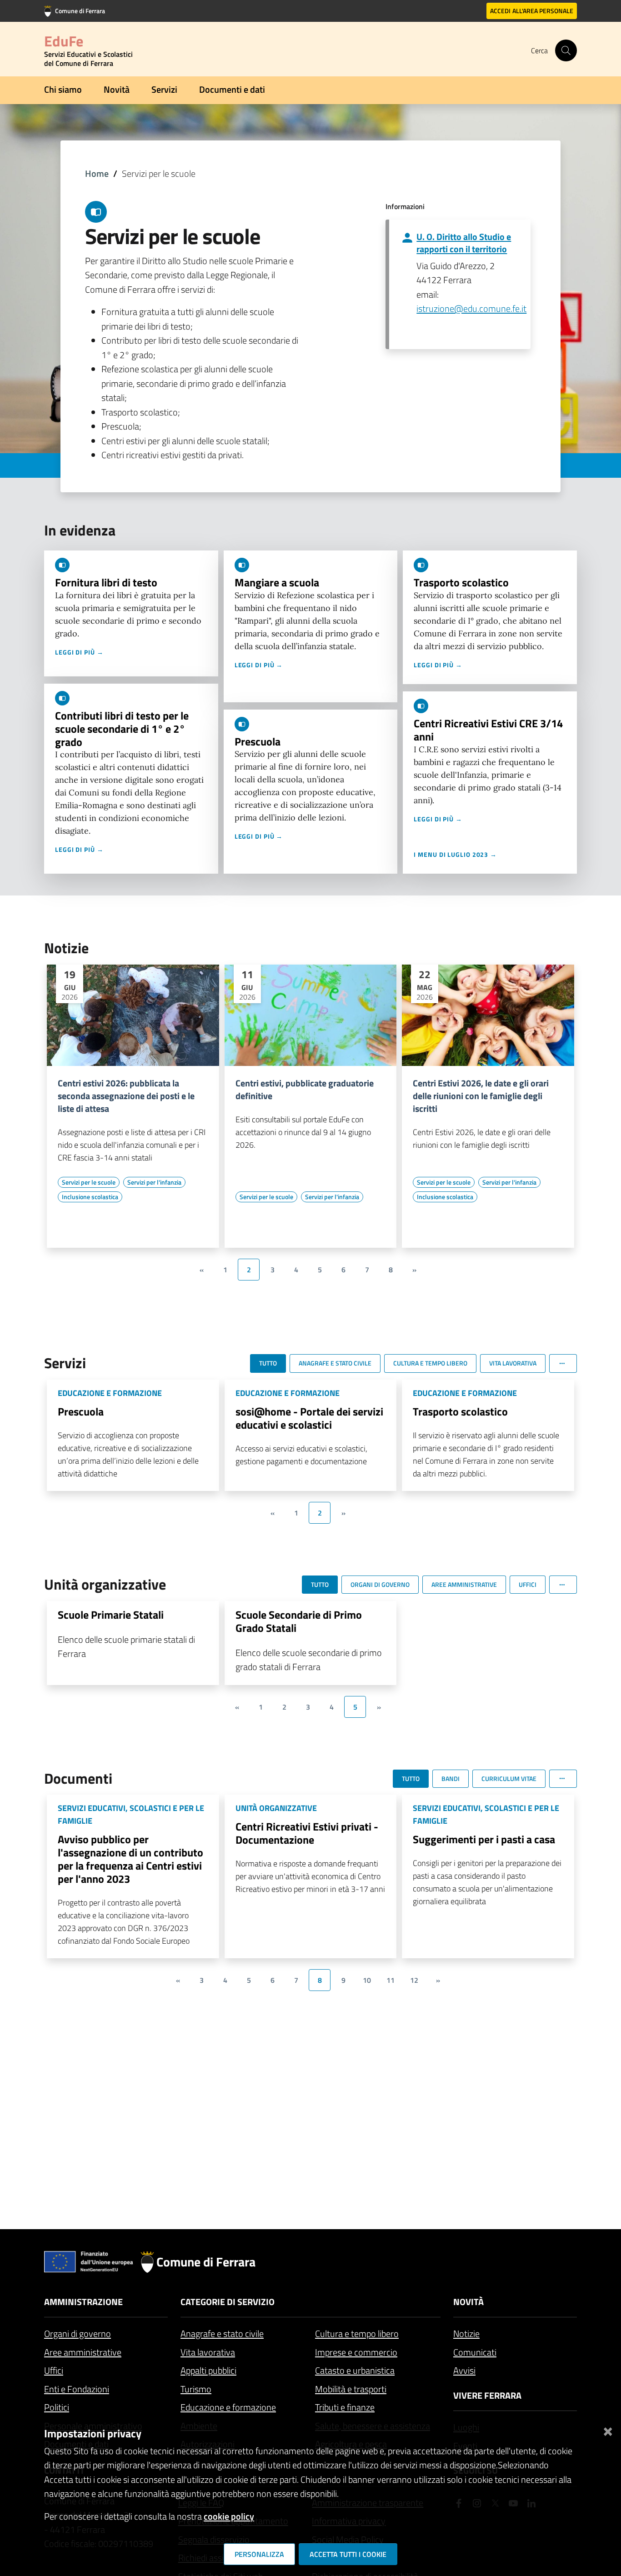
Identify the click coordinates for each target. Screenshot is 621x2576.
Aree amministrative (83, 2352)
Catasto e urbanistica (355, 2370)
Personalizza (259, 2554)
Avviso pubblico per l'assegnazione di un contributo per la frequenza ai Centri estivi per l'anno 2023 (130, 1859)
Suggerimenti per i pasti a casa (484, 1839)
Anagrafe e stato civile (222, 2333)
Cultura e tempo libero (357, 2333)
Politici (57, 2407)
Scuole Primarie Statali (111, 1615)
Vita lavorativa (208, 2352)
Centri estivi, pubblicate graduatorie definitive (305, 1090)
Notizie (466, 2333)
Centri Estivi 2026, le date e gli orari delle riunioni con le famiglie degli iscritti (481, 1096)
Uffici (54, 2370)
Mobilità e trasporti (351, 2389)
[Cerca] (566, 50)
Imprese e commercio (356, 2352)
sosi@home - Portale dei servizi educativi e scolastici (309, 1418)
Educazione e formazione (228, 2407)
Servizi (164, 89)
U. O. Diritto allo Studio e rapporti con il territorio (464, 243)
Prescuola (258, 741)
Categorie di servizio (228, 2302)
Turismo (196, 2389)
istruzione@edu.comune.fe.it (471, 308)
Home (97, 173)
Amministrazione (83, 2302)
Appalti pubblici (208, 2370)
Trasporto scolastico (461, 582)
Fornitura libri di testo (106, 582)
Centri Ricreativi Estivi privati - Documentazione (307, 1833)
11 (391, 1980)
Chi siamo (63, 89)
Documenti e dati (232, 89)
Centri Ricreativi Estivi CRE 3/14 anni (488, 730)
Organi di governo (78, 2333)
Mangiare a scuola (277, 582)
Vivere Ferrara (487, 2395)
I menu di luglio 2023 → (455, 854)
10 (367, 1980)
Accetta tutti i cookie (348, 2554)
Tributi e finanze (345, 2407)
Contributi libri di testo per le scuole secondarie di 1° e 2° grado (122, 729)
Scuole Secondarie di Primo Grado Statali (299, 1621)
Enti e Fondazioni (77, 2389)
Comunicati (475, 2352)
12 (414, 1980)
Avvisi (464, 2370)
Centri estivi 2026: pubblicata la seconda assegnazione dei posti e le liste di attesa (126, 1096)
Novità (117, 89)
